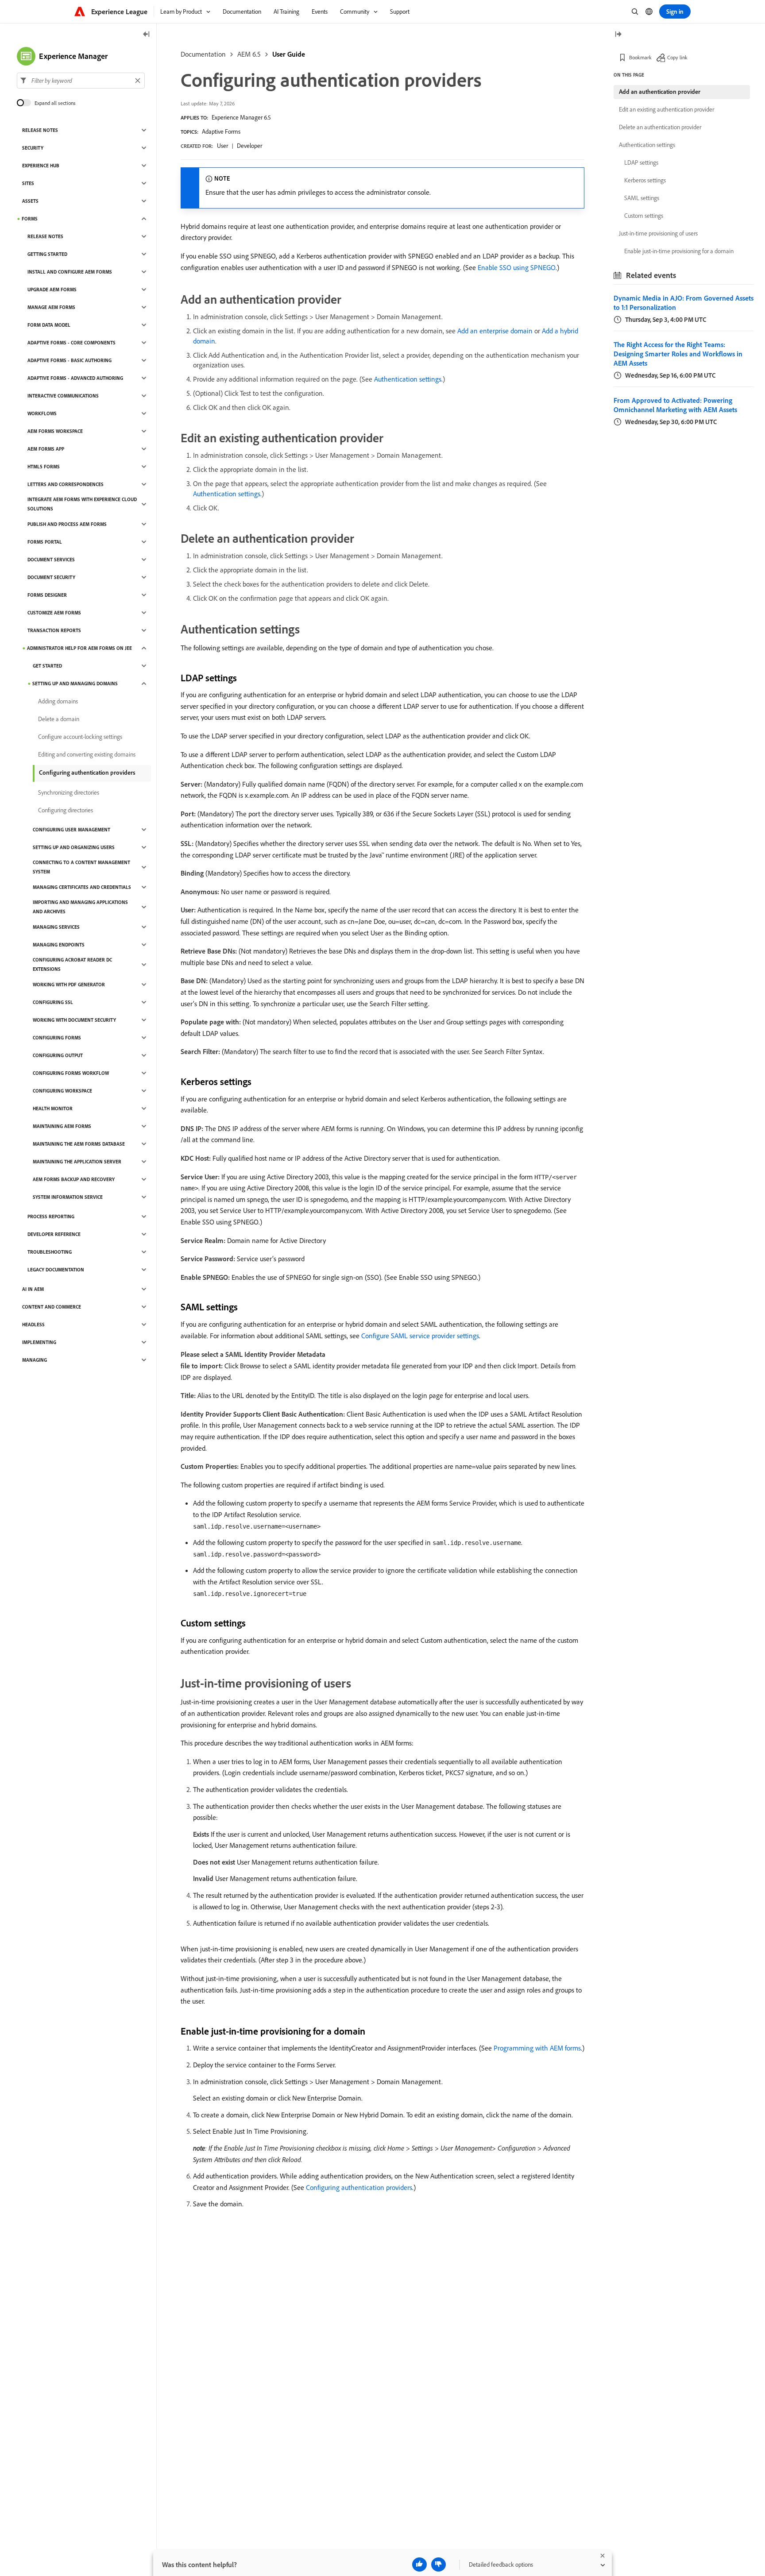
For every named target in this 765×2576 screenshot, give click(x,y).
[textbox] (81, 81)
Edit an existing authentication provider (666, 109)
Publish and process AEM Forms (67, 524)
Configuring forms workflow (71, 1073)
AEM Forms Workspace (55, 431)
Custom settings (644, 216)
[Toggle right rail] (618, 35)
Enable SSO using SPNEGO (517, 267)
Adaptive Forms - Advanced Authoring (75, 378)
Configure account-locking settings (80, 737)
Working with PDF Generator (69, 985)
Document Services (51, 560)
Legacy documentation (56, 1270)
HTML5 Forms (44, 467)
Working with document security (74, 1020)
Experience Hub (41, 166)
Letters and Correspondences (66, 484)
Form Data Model (49, 325)
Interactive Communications (63, 396)
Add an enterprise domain (495, 331)
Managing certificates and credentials (82, 887)
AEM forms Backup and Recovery (74, 1179)
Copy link (677, 57)
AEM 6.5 (249, 54)
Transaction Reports (54, 630)
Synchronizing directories (69, 792)
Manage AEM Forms (51, 307)
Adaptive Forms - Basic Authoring (70, 360)
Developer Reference (54, 1234)
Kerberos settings (645, 180)
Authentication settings (408, 379)
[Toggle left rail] (147, 35)
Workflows (42, 413)
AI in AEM (33, 1289)
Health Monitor (53, 1108)
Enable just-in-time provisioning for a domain (679, 251)
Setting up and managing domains (75, 684)
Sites (28, 183)
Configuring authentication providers (359, 2187)
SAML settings (642, 198)
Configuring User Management (71, 830)
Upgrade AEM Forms (52, 290)
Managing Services (56, 927)
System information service (68, 1197)
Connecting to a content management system (81, 867)
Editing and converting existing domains (87, 754)
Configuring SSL (53, 1002)
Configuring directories (66, 810)
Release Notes (40, 130)
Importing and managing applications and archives (80, 907)
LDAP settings (641, 162)
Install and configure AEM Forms (70, 272)
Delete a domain (59, 719)
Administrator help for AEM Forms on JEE (79, 648)
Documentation (203, 54)
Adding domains (58, 701)
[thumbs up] (419, 2564)
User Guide (289, 54)
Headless (33, 1325)
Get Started (47, 666)
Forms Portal (45, 542)
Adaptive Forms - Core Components (71, 343)
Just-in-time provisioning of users (658, 233)
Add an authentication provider (660, 92)
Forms (30, 219)
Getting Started (47, 254)
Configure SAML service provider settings (420, 1336)
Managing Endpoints (59, 945)
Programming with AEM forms (537, 2048)
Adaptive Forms (221, 131)
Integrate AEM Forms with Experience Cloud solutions (82, 504)
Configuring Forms (57, 1038)
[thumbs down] (439, 2564)
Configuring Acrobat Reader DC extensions (72, 964)
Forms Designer (47, 595)
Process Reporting (51, 1217)
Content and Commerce (52, 1307)
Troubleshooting (50, 1252)
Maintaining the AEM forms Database (79, 1144)
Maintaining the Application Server (77, 1162)
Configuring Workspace (62, 1091)
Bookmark (640, 57)
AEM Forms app (46, 449)
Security (33, 148)
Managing (35, 1360)
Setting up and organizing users (74, 847)
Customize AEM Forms (54, 613)
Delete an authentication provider (660, 127)
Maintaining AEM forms (62, 1126)
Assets (30, 201)
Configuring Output (58, 1055)
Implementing (39, 1342)
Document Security (51, 577)
